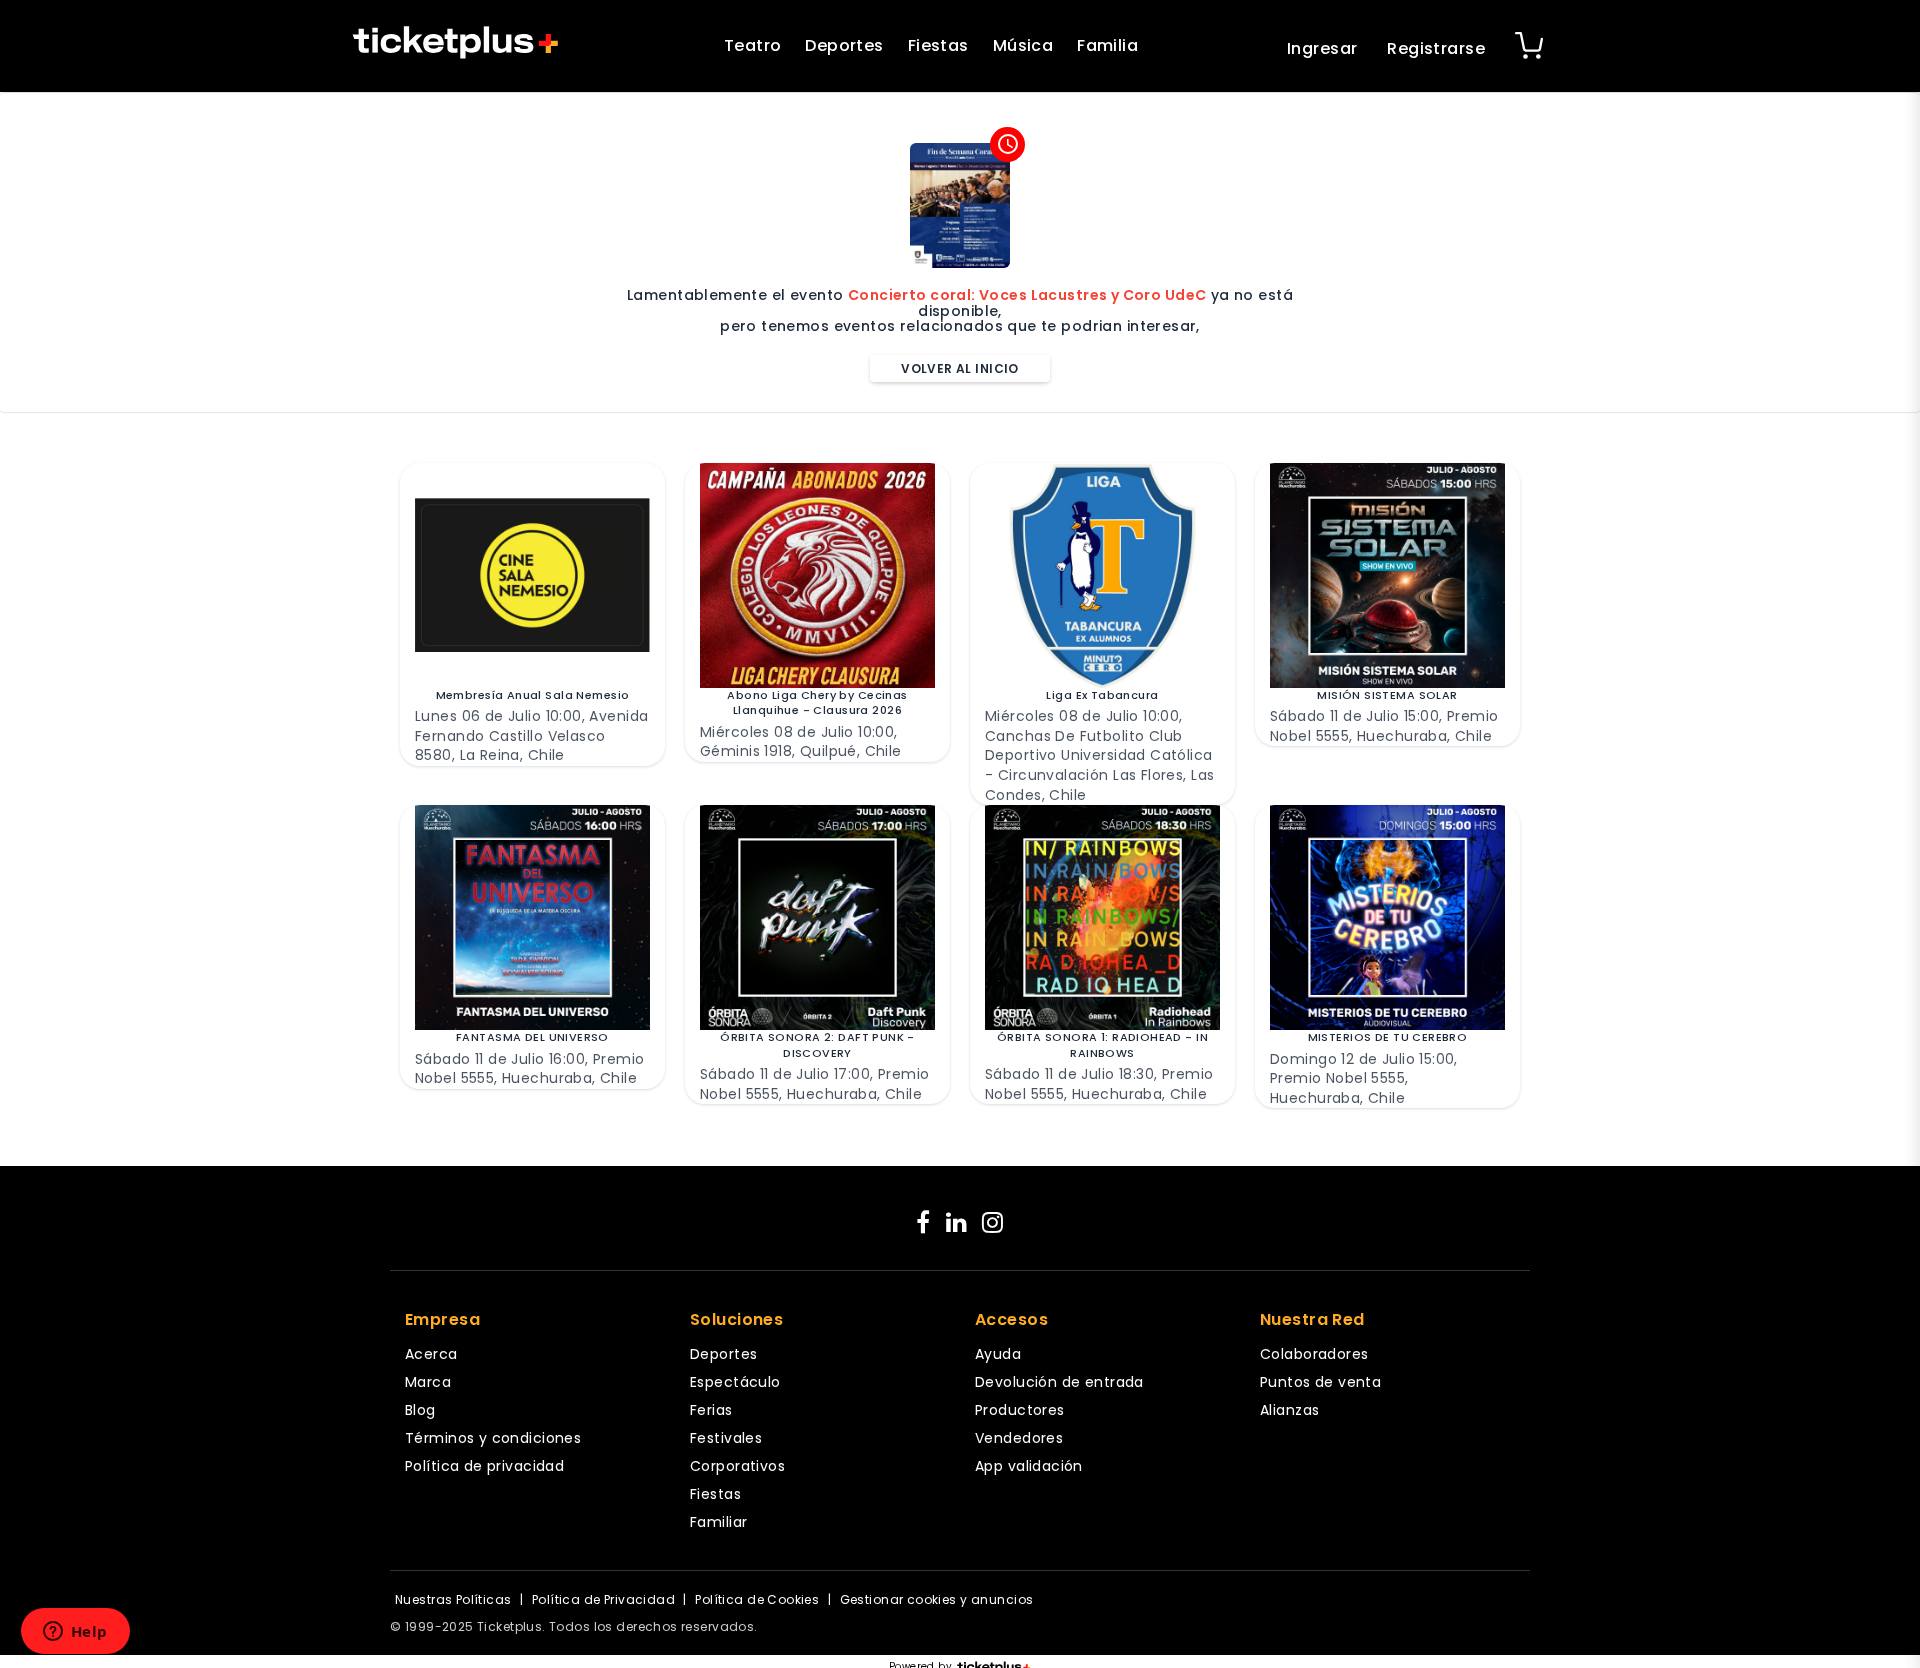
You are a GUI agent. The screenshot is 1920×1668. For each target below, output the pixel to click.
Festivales (726, 1438)
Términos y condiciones (493, 1438)
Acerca (431, 1354)
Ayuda (998, 1354)
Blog (420, 1410)
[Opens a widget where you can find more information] (75, 1633)
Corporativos (737, 1466)
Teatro (753, 45)
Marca (428, 1382)
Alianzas (1289, 1410)
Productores (1020, 1410)
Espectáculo (735, 1382)
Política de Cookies (757, 1599)
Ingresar (1322, 48)
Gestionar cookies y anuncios (937, 1599)
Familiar (718, 1522)
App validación (1029, 1466)
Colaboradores (1314, 1354)
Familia (1107, 45)
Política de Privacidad (603, 1599)
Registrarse (1436, 48)
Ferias (711, 1410)
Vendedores (1019, 1438)
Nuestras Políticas (453, 1599)
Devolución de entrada (1059, 1382)
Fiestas (938, 45)
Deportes (844, 45)
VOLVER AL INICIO (960, 368)
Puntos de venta (1320, 1382)
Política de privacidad (484, 1466)
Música (1023, 45)
